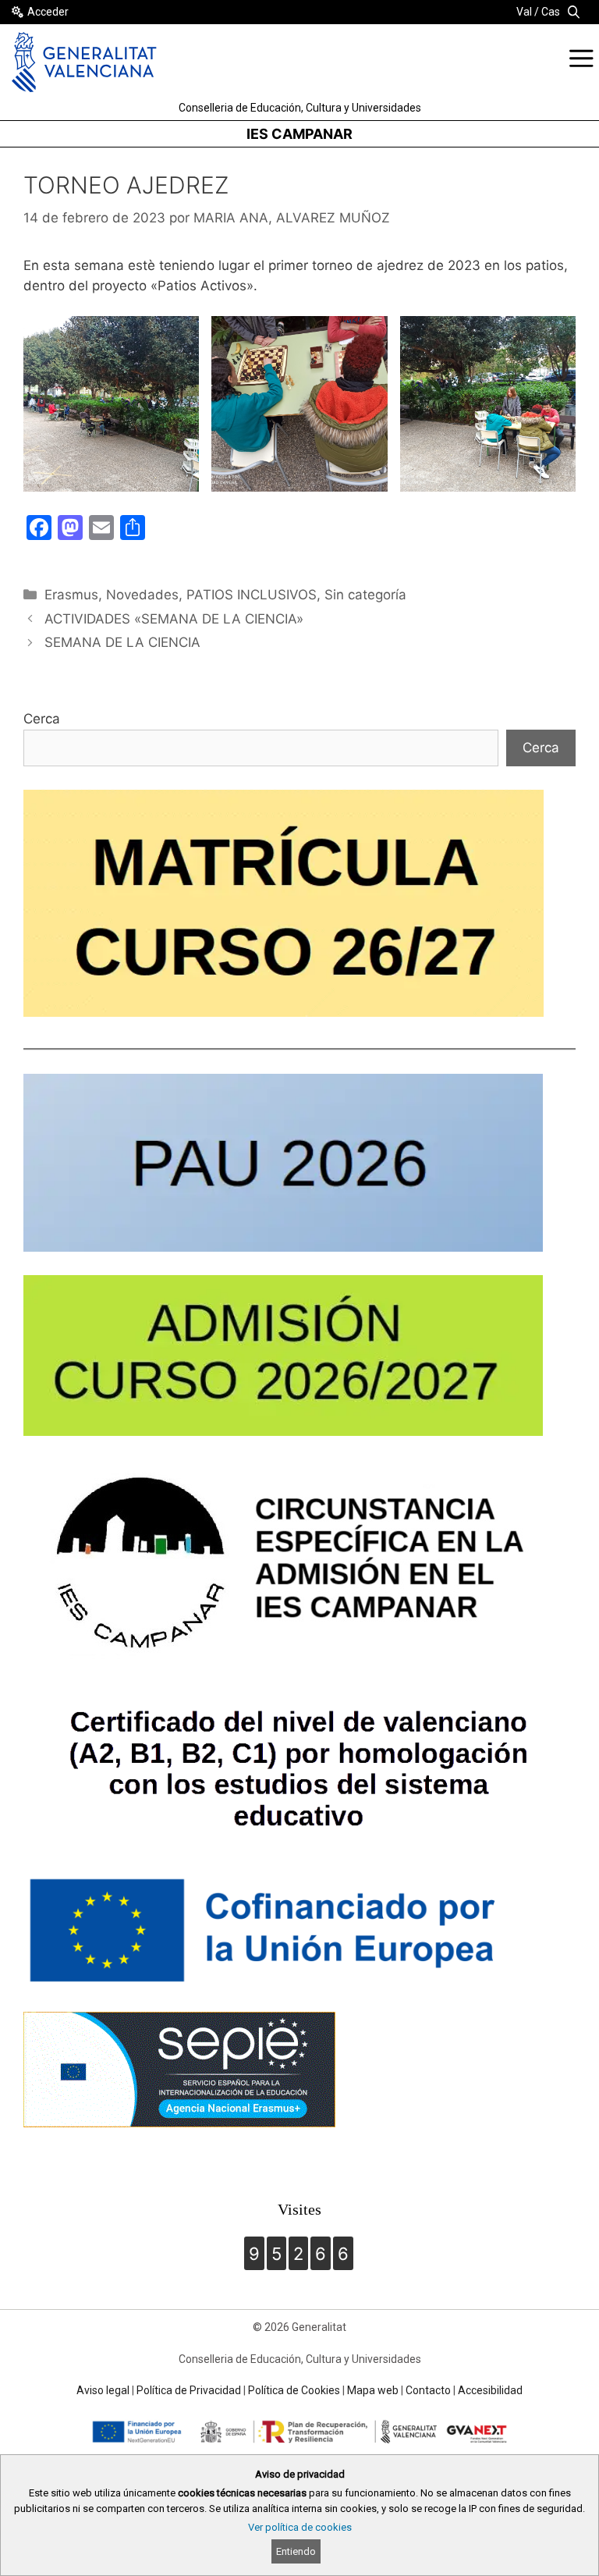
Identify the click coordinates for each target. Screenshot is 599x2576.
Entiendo (296, 2551)
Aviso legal (103, 2390)
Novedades (142, 595)
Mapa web (373, 2390)
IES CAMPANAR (299, 134)
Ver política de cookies (300, 2527)
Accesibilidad (490, 2390)
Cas (551, 12)
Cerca (42, 719)
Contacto (428, 2390)
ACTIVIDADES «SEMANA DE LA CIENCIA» (174, 619)
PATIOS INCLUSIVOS (252, 595)
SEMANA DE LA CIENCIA (122, 642)
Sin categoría (365, 595)
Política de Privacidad (189, 2390)
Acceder (48, 12)
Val (524, 12)
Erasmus (71, 595)
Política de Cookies (294, 2390)
